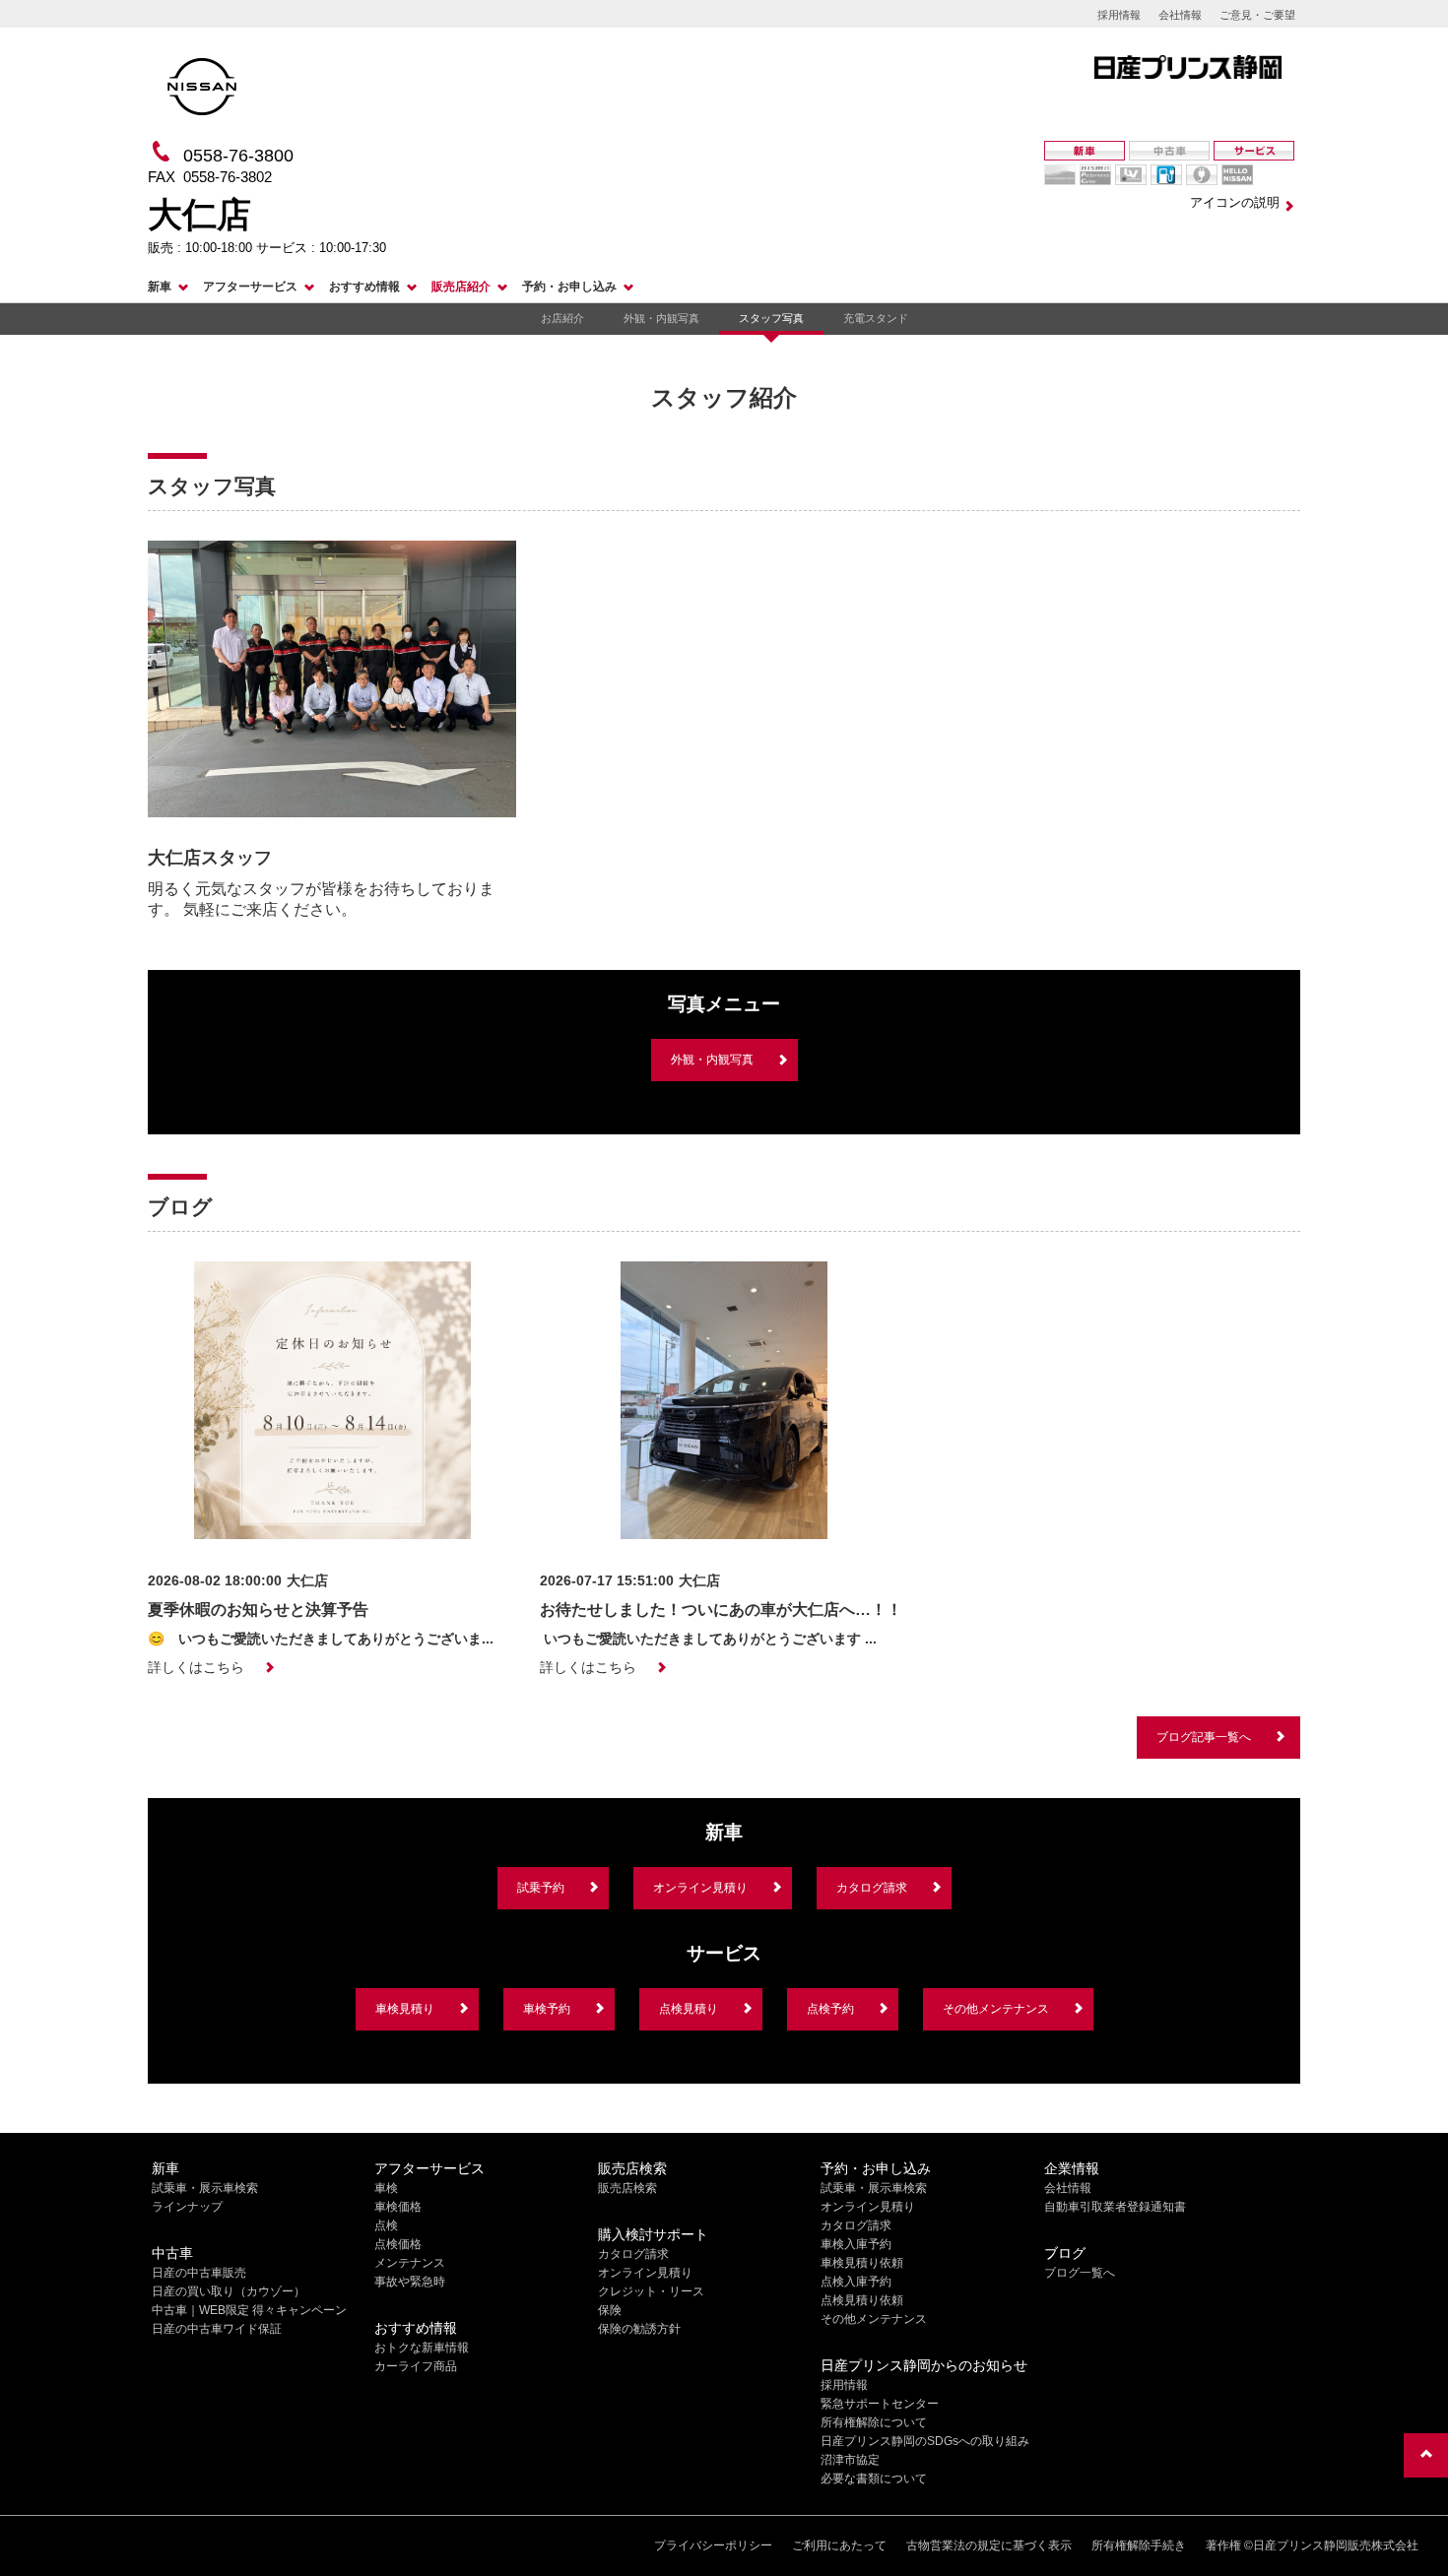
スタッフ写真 (771, 318)
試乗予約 (541, 1888)
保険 (610, 2310)
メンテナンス (410, 2263)
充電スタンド (876, 318)
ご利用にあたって (839, 2545)
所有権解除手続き (1139, 2545)
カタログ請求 (872, 1888)
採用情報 (1119, 15)
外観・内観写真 (661, 318)
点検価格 (398, 2244)
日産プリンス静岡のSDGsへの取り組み (925, 2441)
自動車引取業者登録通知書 (1115, 2207)
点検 (386, 2225)
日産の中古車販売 (199, 2273)
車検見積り (405, 2009)
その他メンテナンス (996, 2009)
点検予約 (830, 2009)
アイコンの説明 (1235, 202)
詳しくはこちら (196, 1667)
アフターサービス (250, 287)
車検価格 (398, 2207)
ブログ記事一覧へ (1204, 1737)
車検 (386, 2188)
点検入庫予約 (856, 2282)
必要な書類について (874, 2479)
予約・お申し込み (569, 287)
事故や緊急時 (410, 2282)
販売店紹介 (461, 287)
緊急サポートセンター (880, 2404)
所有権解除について (874, 2422)
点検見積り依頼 (862, 2300)
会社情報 (1180, 15)
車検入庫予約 (856, 2244)
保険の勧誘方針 (639, 2329)
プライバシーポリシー (713, 2545)
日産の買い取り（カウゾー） (229, 2291)
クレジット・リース (651, 2291)
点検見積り (689, 2009)
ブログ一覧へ (1080, 2273)
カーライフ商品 (416, 2366)
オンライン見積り (700, 1888)
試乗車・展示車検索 (205, 2188)
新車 (160, 287)
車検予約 (547, 2009)
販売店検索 (627, 2188)
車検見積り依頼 (862, 2263)
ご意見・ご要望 (1257, 15)
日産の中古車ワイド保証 (217, 2329)
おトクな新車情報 (422, 2348)
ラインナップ (187, 2207)
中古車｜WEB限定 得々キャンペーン (249, 2310)
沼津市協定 (850, 2460)
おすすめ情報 (364, 287)
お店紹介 (562, 318)
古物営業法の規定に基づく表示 (989, 2545)
